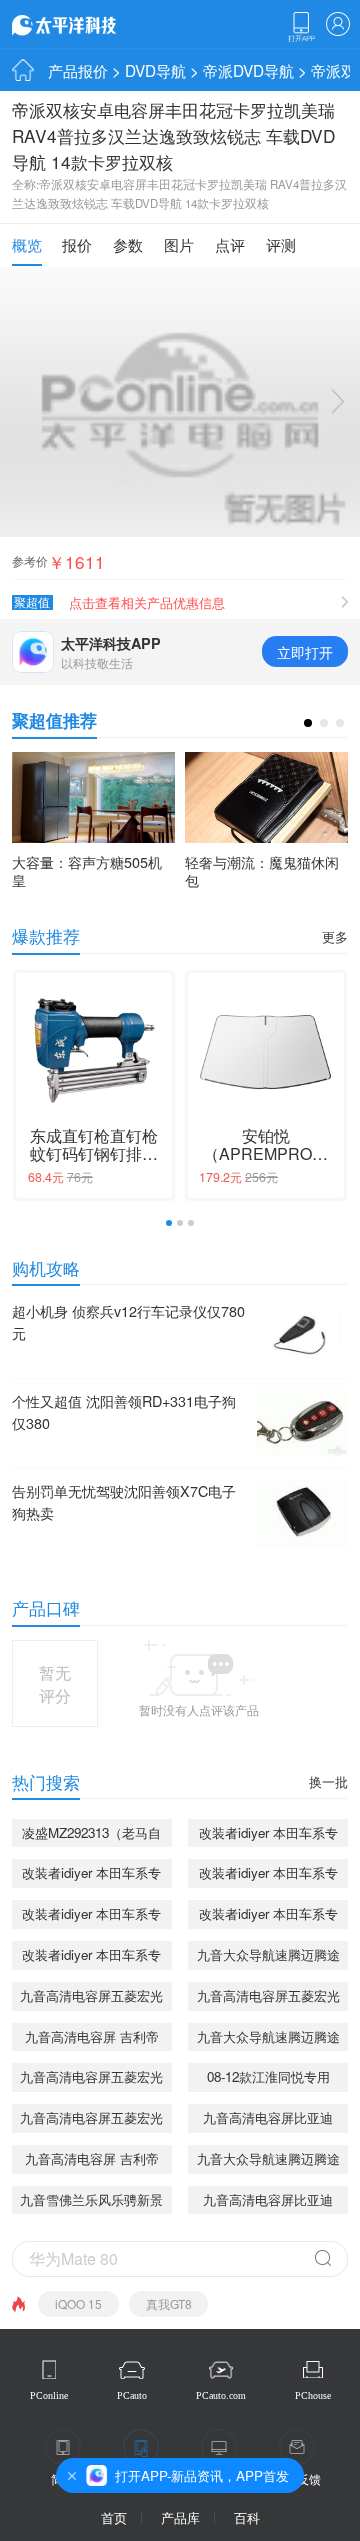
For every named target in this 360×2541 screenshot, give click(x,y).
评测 (281, 244)
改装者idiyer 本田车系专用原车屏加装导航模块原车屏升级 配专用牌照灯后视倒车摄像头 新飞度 (91, 1916)
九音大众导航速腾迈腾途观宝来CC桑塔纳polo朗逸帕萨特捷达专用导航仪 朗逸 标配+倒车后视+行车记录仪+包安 (268, 1957)
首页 (114, 2517)
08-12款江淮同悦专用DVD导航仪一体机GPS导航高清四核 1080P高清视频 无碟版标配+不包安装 (268, 2079)
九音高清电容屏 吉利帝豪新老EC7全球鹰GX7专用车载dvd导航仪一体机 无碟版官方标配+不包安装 (91, 2039)
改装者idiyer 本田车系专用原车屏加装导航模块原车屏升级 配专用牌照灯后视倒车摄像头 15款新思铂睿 (91, 1875)
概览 (27, 244)
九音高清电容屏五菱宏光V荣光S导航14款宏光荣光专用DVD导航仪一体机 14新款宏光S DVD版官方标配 (91, 2120)
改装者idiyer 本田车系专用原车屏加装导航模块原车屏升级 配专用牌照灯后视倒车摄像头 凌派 (268, 1835)
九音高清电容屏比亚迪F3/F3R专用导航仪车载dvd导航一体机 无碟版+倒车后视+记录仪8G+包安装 (268, 2202)
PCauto (132, 2395)
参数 (128, 244)
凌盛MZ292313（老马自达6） (91, 1835)
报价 (77, 244)
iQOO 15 (78, 2303)
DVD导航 (155, 70)
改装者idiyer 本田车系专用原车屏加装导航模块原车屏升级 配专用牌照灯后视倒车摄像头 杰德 (91, 1957)
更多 (335, 936)
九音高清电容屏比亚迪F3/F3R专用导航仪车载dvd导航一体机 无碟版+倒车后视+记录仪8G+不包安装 (268, 2120)
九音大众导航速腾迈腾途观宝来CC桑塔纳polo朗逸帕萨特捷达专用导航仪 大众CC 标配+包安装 (268, 2161)
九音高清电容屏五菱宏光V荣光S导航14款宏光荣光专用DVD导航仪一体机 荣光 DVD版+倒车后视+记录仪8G (91, 1998)
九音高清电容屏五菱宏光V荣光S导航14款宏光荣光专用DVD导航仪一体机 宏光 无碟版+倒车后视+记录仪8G (268, 1998)
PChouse (313, 2395)
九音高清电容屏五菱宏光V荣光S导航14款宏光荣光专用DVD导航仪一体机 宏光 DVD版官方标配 (91, 2079)
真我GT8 (169, 2303)
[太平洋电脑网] (92, 24)
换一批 (328, 1781)
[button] (308, 723)
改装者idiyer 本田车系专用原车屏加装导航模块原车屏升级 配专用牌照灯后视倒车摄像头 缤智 (268, 1875)
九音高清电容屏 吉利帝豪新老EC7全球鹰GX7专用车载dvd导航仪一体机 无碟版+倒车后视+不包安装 (91, 2161)
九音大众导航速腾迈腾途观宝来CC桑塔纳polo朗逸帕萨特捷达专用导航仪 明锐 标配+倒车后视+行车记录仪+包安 (268, 2039)
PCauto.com (221, 2395)
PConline (49, 2395)
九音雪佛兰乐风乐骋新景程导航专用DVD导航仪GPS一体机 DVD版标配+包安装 (91, 2202)
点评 (230, 244)
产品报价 (78, 70)
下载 (301, 27)
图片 (179, 244)
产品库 (180, 2517)
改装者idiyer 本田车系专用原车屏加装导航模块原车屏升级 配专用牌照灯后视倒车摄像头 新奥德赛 (268, 1916)
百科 (247, 2517)
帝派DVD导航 (248, 70)
